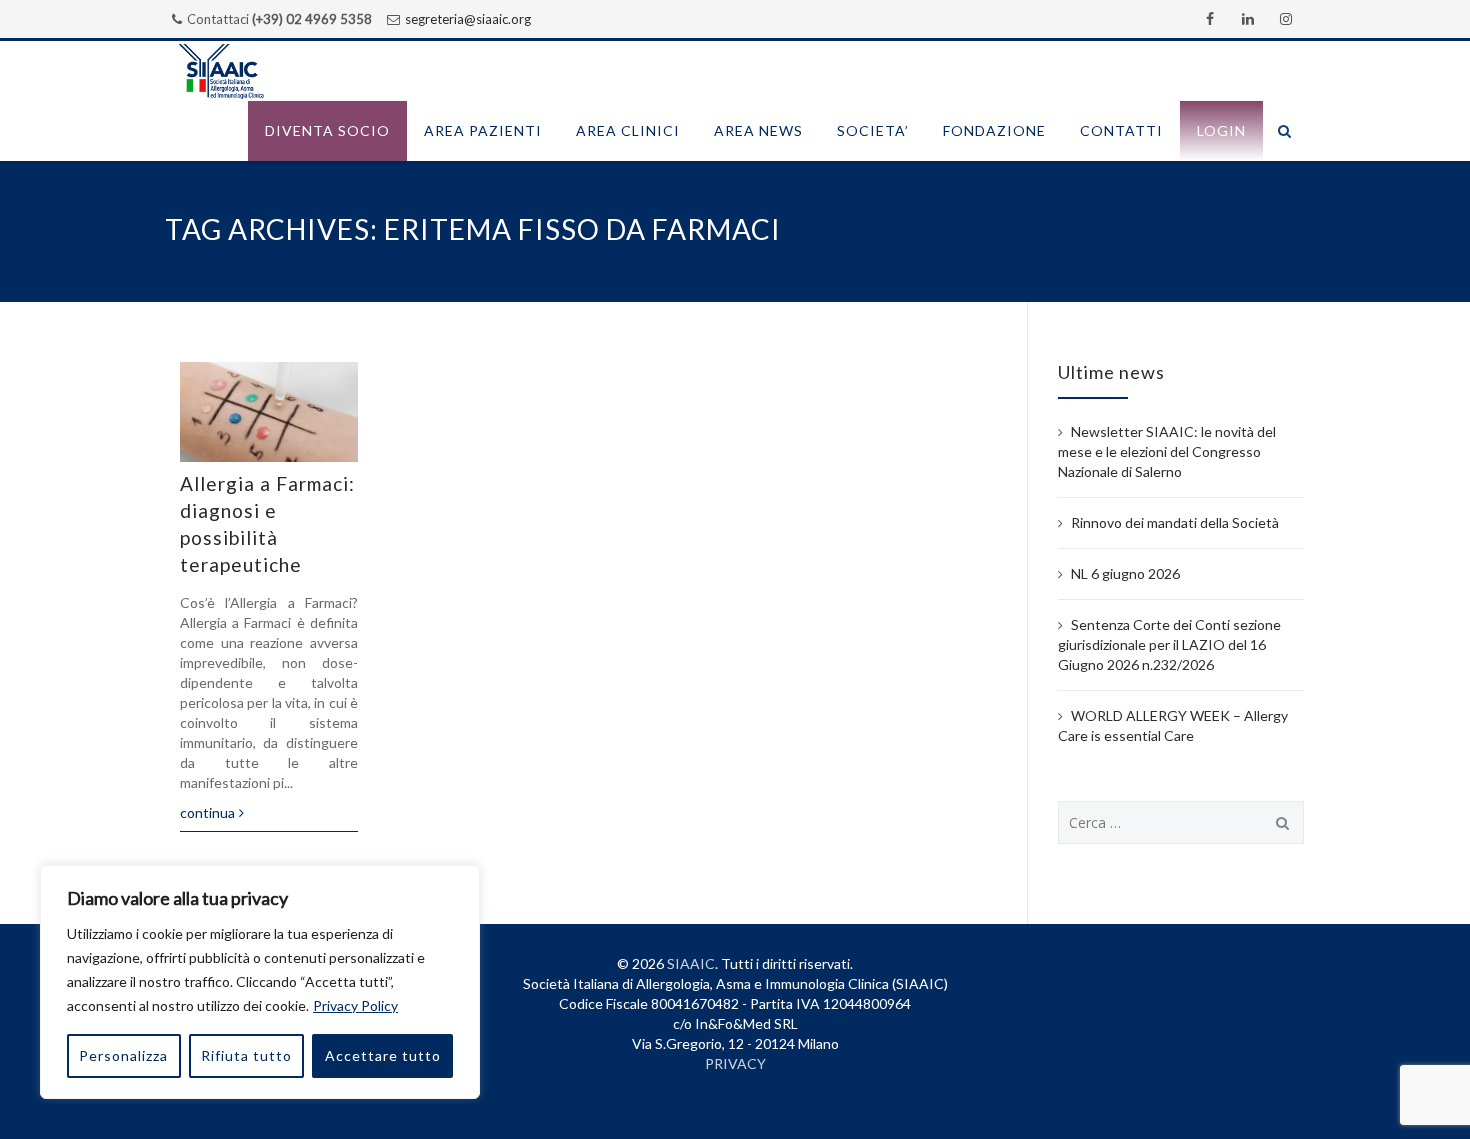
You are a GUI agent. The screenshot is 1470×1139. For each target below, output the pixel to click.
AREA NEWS (758, 130)
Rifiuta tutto (246, 1055)
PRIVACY (735, 1063)
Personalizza (123, 1055)
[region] (260, 982)
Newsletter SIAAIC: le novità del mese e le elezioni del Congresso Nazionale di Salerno (1167, 451)
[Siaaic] (221, 71)
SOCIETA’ (873, 130)
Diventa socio (327, 130)
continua (207, 812)
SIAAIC (691, 963)
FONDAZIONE (994, 130)
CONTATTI (1121, 130)
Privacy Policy (355, 1005)
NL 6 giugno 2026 (1125, 573)
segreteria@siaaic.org (468, 19)
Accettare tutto (383, 1055)
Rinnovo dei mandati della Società (1175, 522)
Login (1221, 130)
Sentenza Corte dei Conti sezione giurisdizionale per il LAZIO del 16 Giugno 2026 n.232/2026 (1169, 644)
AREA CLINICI (628, 130)
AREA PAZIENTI (483, 130)
